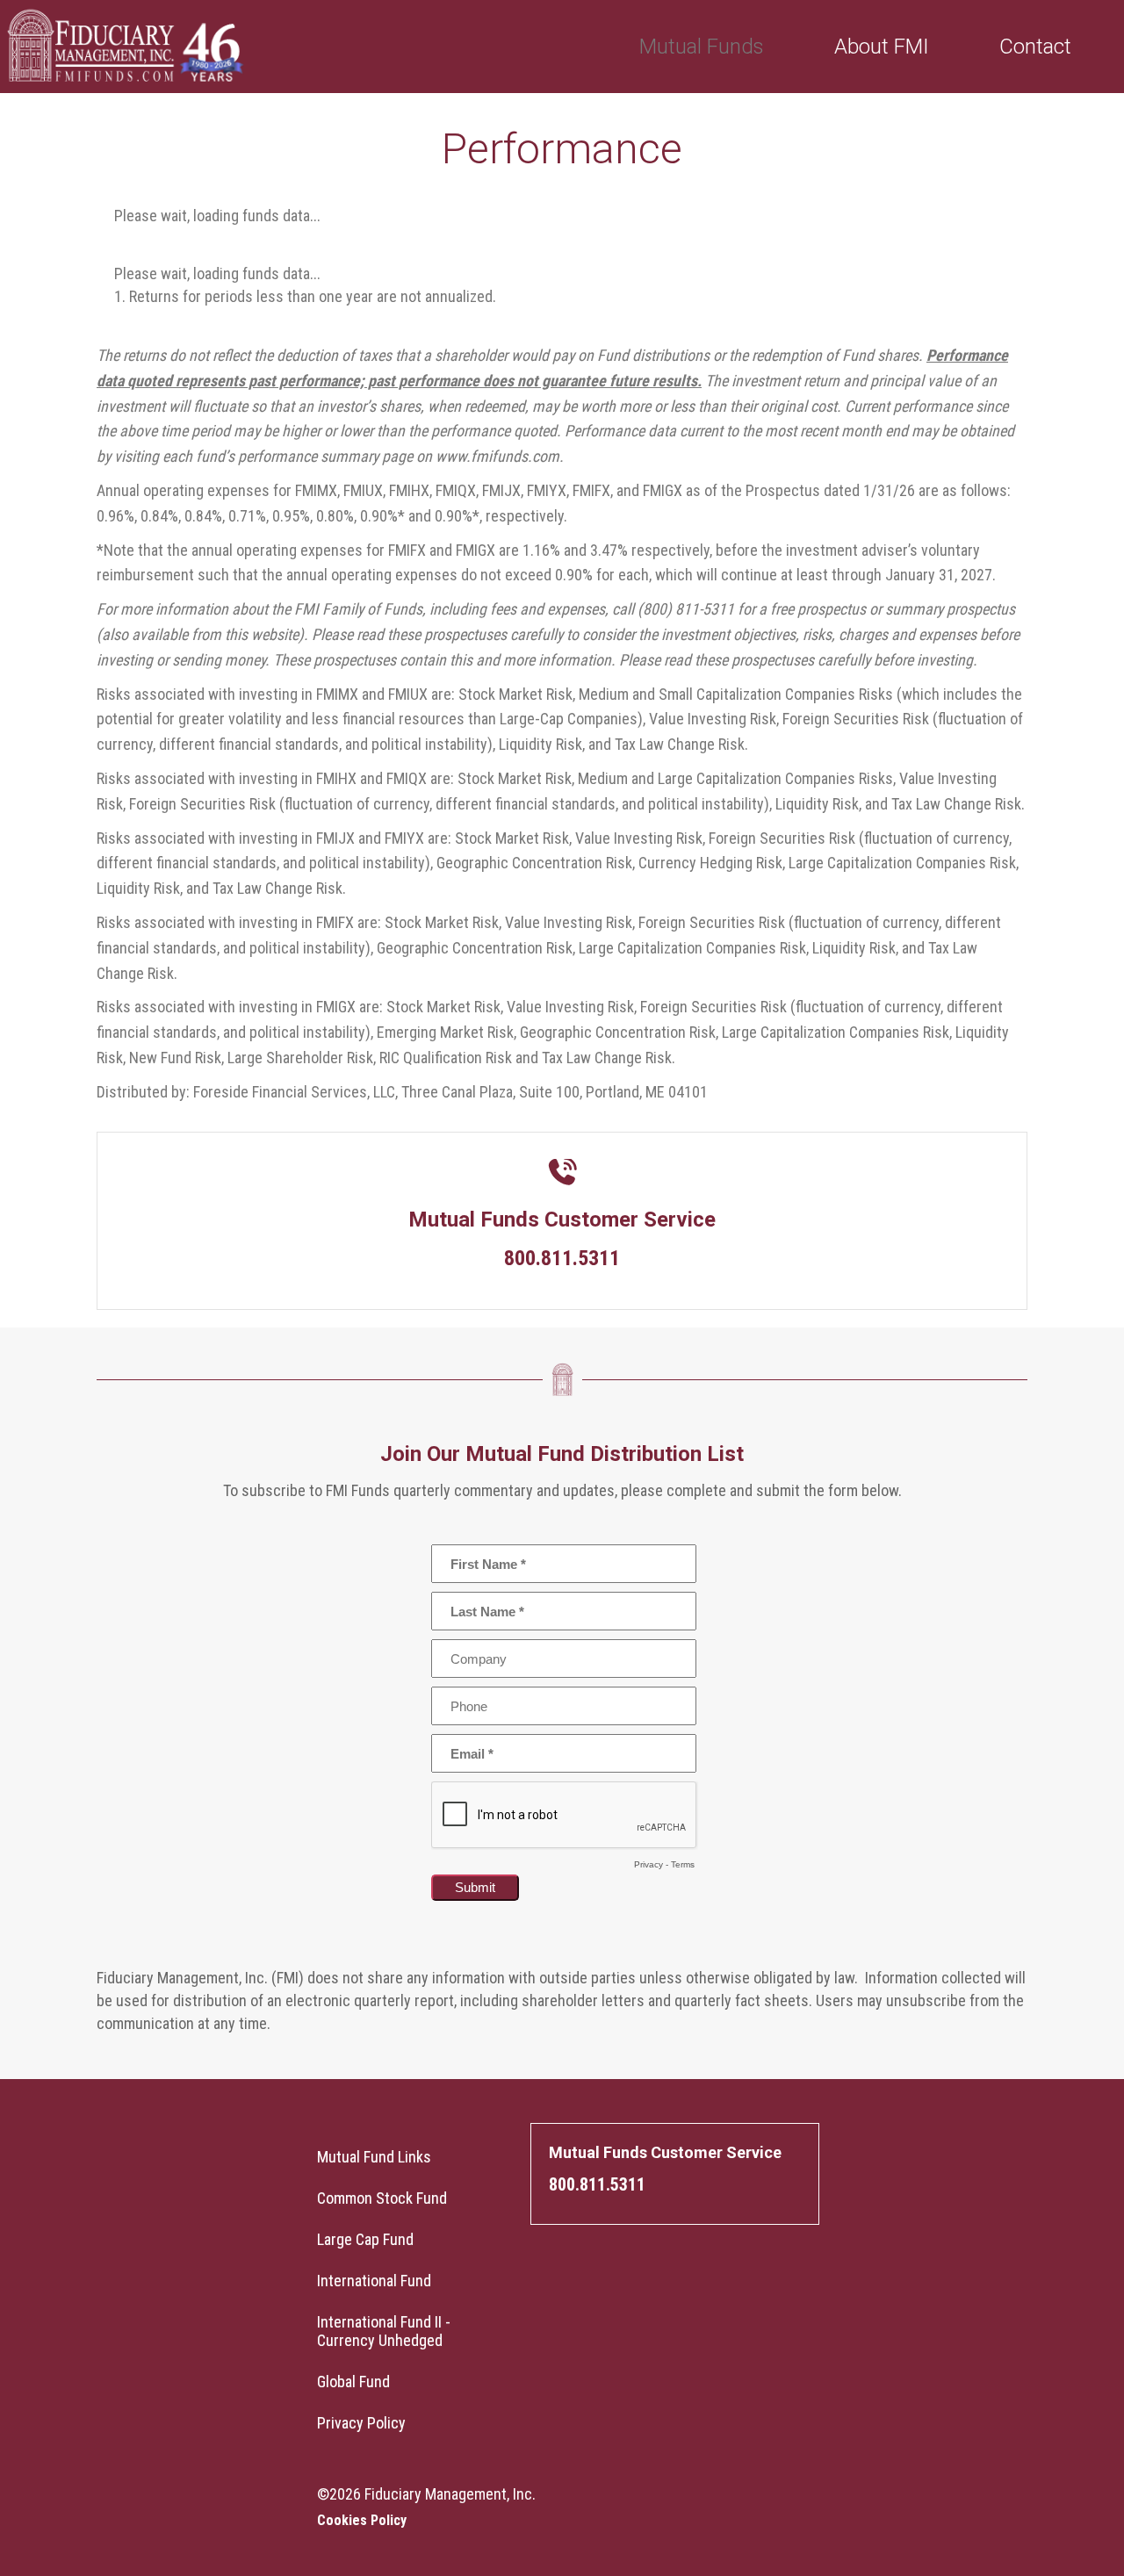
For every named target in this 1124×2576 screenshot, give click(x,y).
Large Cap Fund (365, 2239)
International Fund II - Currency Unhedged (384, 2331)
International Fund (374, 2281)
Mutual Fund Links (374, 2157)
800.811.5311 (597, 2184)
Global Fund (353, 2382)
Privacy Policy (361, 2423)
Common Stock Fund (382, 2198)
